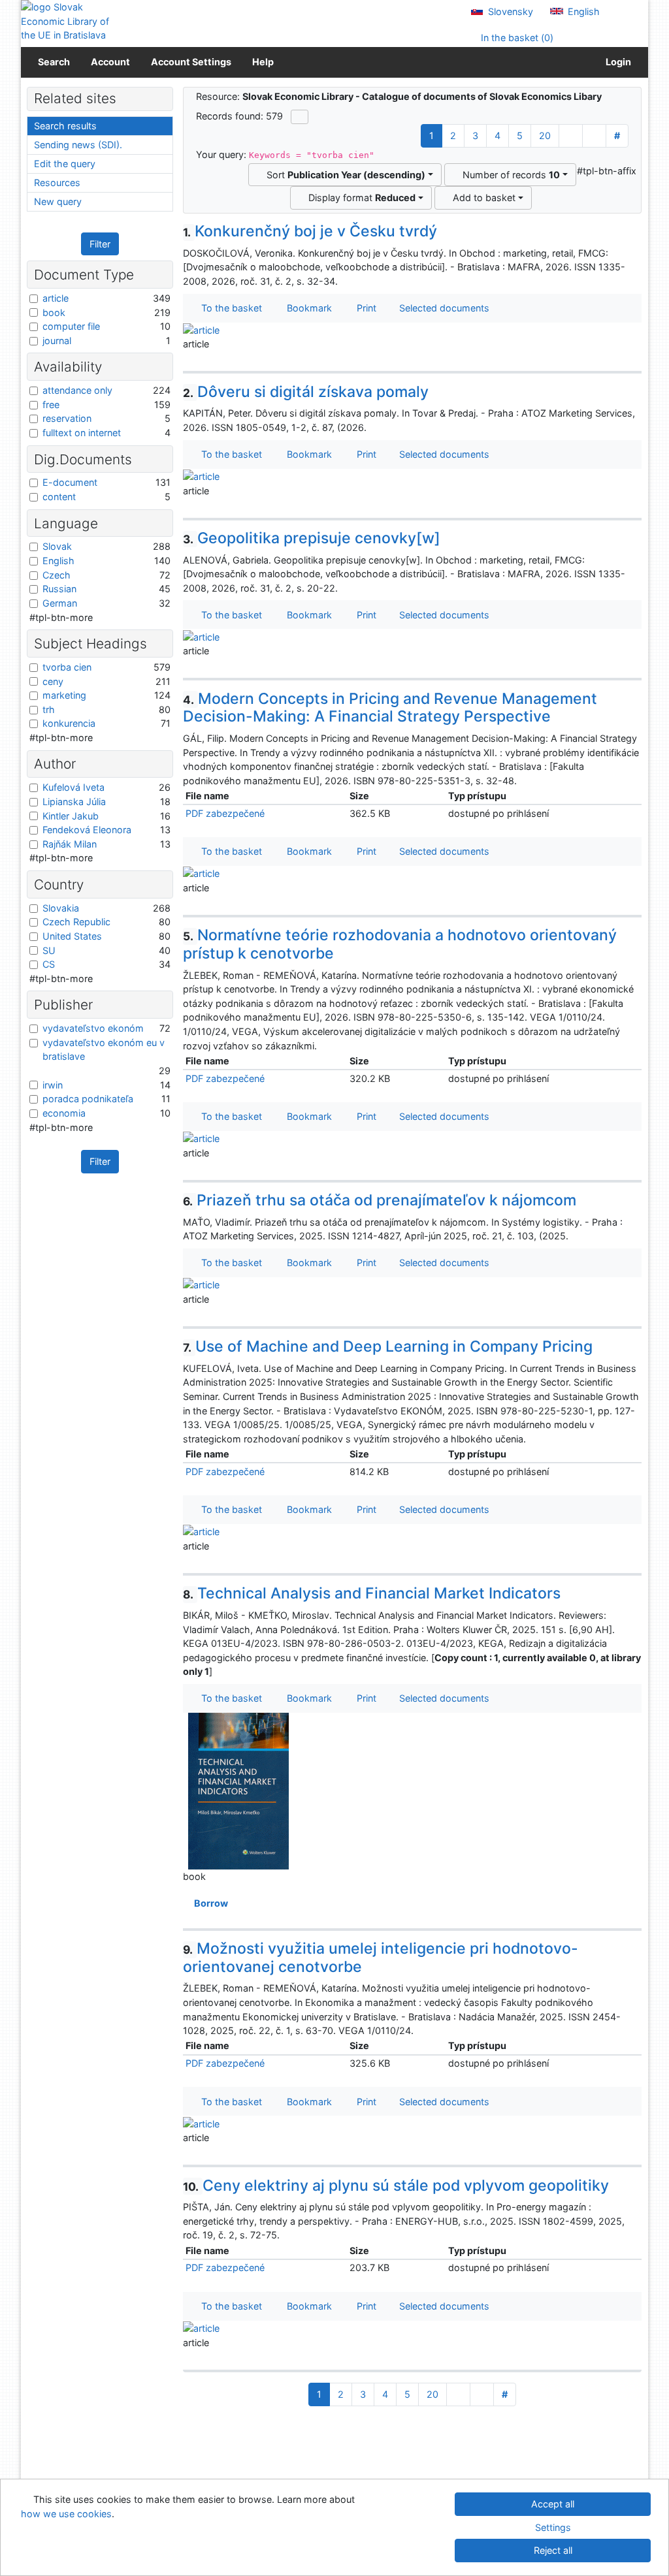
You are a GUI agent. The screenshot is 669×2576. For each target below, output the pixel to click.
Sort (343, 175)
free (51, 405)
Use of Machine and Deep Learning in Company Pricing (388, 1346)
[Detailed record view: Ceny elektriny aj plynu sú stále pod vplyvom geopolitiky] (201, 2328)
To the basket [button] (229, 308)
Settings (553, 2527)
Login (616, 62)
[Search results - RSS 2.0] (300, 117)
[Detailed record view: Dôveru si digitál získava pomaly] (201, 476)
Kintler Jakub (71, 816)
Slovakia (61, 908)
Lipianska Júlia (74, 802)
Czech (57, 575)
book (54, 312)
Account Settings (191, 62)
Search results (65, 126)
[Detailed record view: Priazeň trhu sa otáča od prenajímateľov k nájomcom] (201, 1284)
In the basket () (516, 38)
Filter (100, 244)
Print (364, 308)
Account (110, 62)
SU (49, 950)
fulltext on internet (82, 433)
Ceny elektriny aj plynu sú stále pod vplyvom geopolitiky (396, 2186)
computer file (71, 326)
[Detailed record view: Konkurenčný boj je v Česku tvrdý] (201, 329)
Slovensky (509, 11)
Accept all (553, 2504)
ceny (53, 681)
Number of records (509, 175)
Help (263, 62)
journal (57, 341)
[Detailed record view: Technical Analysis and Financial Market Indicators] (238, 1790)
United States (72, 936)
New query (58, 201)
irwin (53, 1085)
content (59, 497)
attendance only (77, 390)
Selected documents (443, 308)
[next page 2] (571, 136)
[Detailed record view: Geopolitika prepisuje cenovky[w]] (201, 636)
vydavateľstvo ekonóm (93, 1028)
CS (49, 964)
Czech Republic (76, 922)
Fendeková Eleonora (87, 830)
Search (54, 62)
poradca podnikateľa (88, 1099)
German (60, 603)
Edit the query (65, 164)
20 (545, 135)
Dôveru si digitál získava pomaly (306, 392)
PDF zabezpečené (225, 813)
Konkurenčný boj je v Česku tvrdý (310, 231)
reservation (67, 418)
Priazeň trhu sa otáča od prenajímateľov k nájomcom (380, 1200)
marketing (64, 695)
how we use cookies (66, 2514)
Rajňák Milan (70, 844)
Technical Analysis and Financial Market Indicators (372, 1593)
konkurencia (69, 723)
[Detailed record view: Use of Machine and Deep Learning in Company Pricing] (201, 1531)
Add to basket (481, 198)
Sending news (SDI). (78, 145)
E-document (70, 482)
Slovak (57, 546)
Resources (57, 183)
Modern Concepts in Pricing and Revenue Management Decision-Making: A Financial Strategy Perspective (390, 708)
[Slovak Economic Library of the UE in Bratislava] (65, 21)
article (56, 298)
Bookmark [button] (307, 308)
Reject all (553, 2550)
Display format (359, 198)
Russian (59, 589)
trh (49, 709)
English (582, 11)
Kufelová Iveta (73, 787)
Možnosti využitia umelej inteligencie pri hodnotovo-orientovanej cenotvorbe (381, 1958)
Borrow (209, 1903)
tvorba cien (67, 667)
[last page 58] (594, 136)
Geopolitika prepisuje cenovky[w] (312, 538)
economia (64, 1113)
